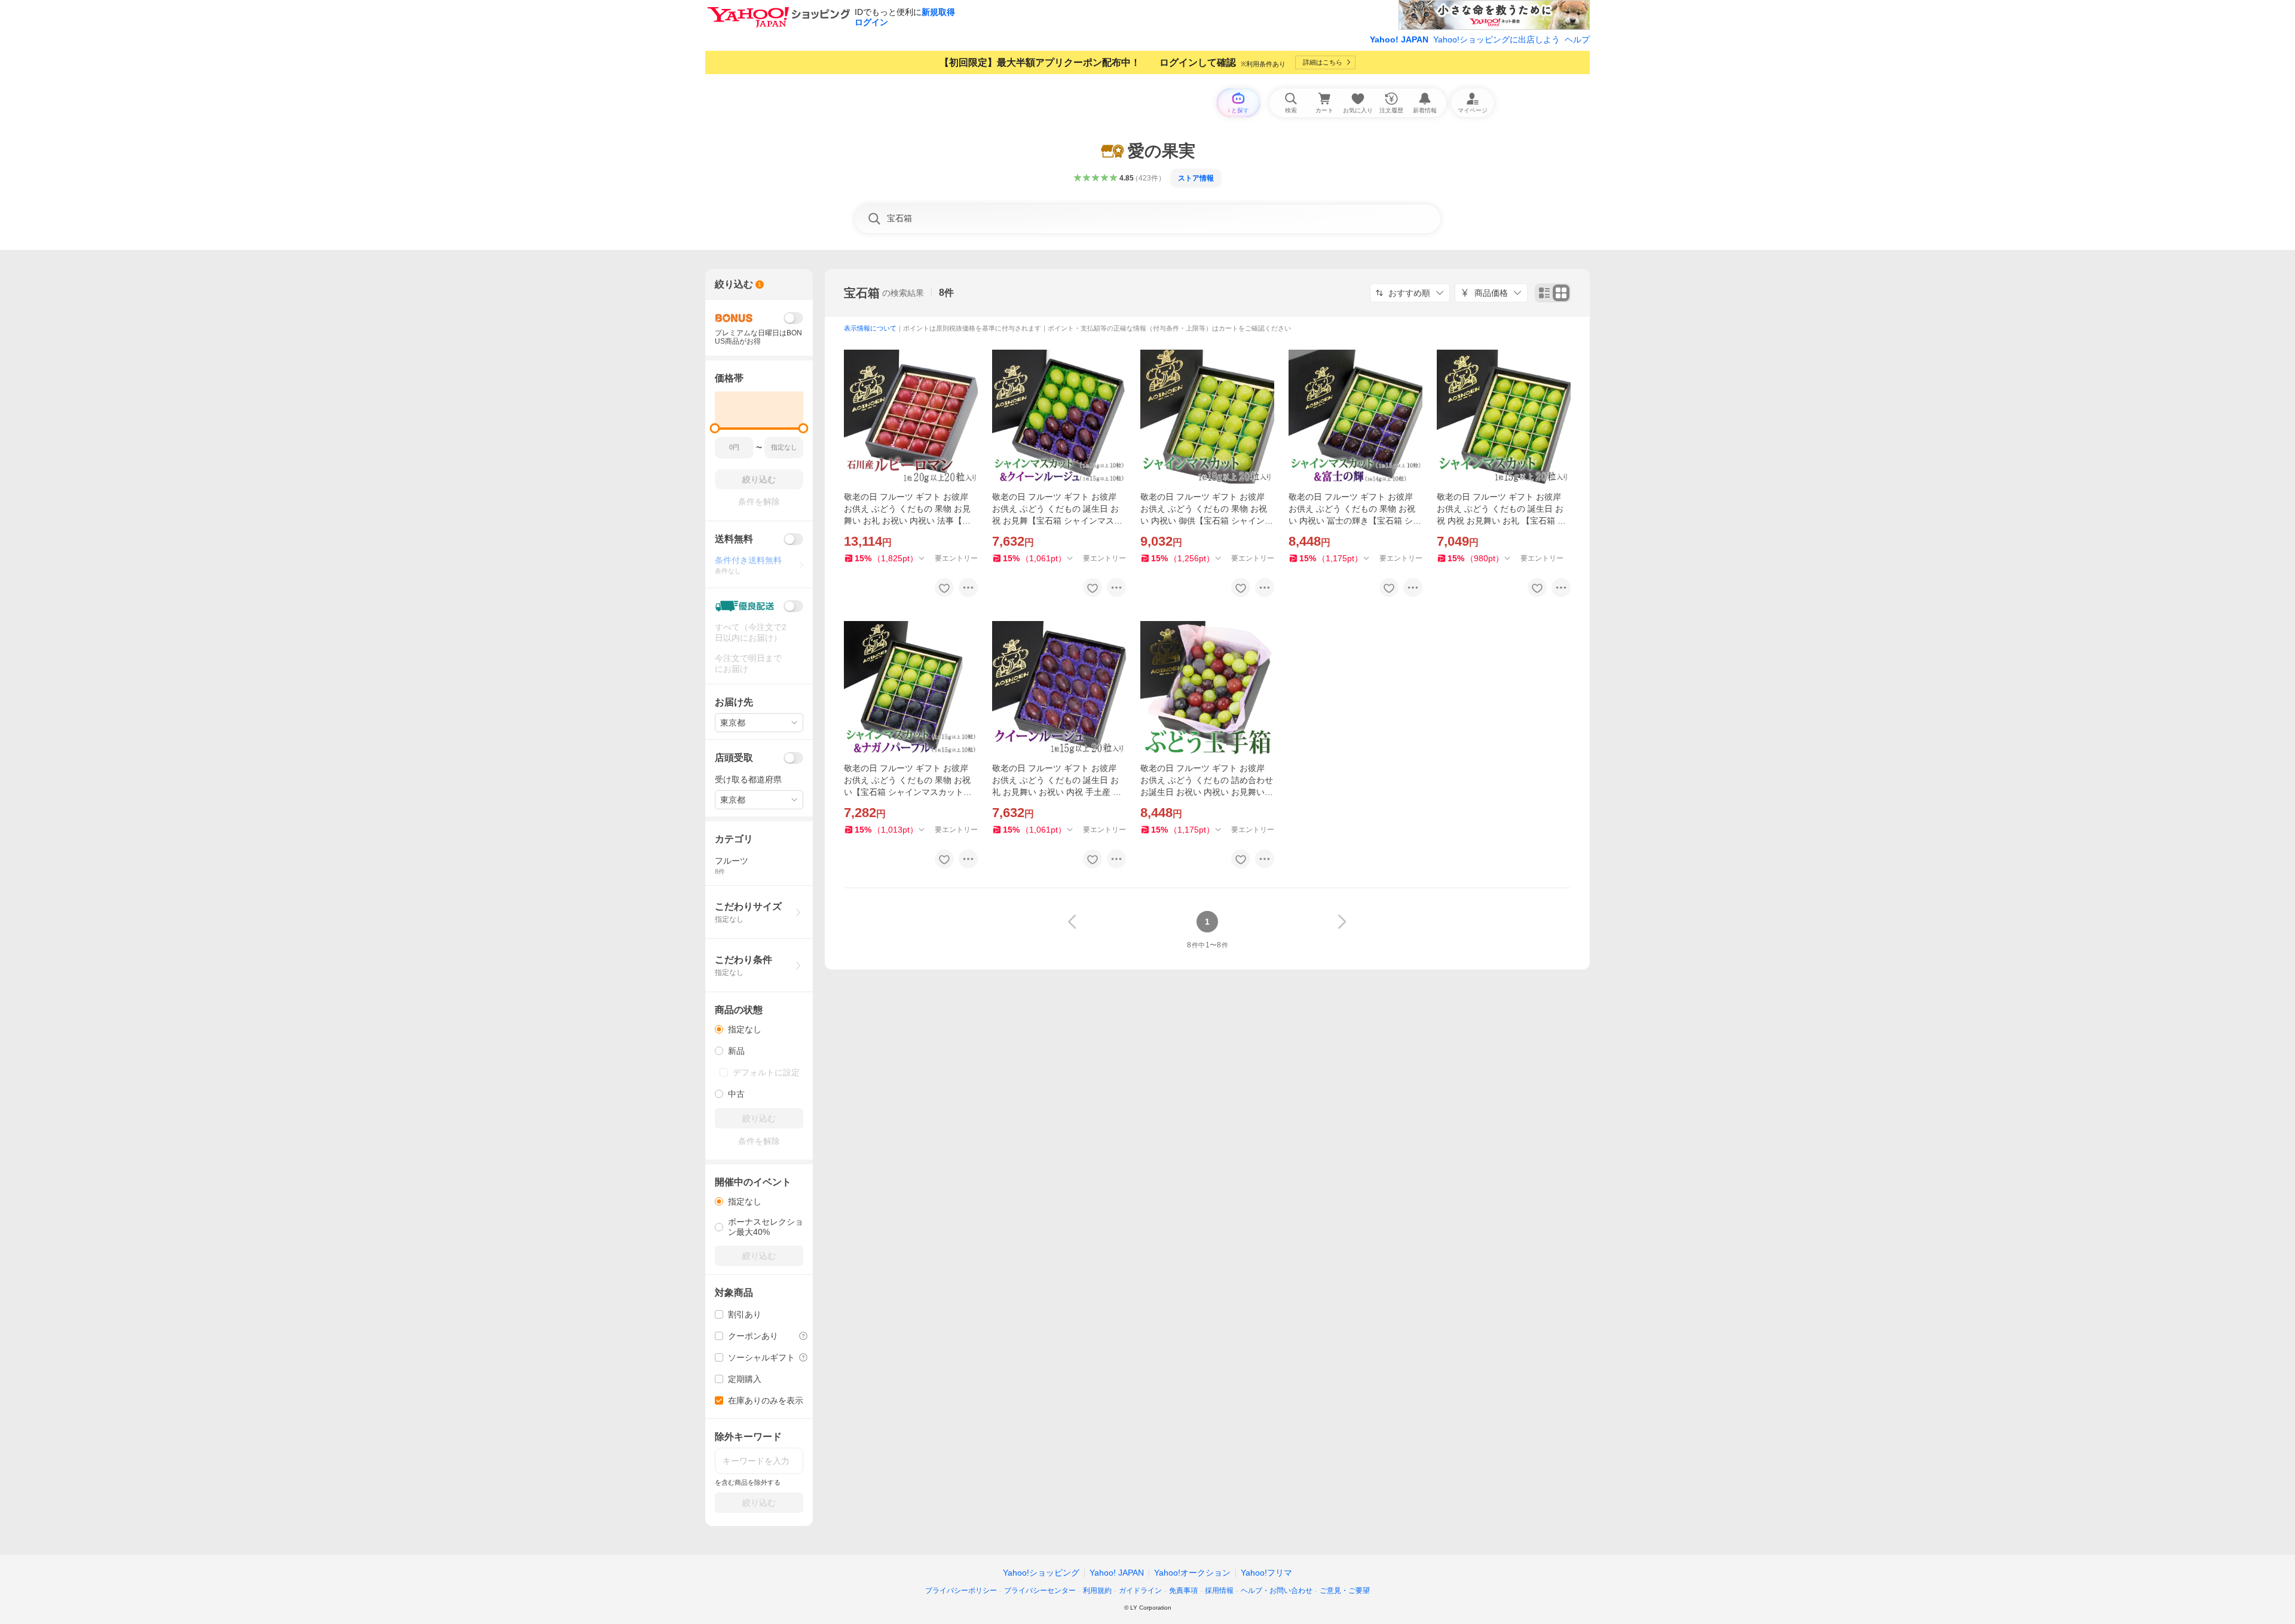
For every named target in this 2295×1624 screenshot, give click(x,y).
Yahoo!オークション (1192, 1573)
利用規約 (1097, 1591)
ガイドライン (1140, 1591)
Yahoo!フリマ (1266, 1573)
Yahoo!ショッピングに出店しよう (1497, 39)
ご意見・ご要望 (1345, 1591)
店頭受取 (734, 758)
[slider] (715, 428)
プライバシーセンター (1040, 1591)
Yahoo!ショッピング (1041, 1573)
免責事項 (1183, 1591)
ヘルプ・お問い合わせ (1277, 1591)
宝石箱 (862, 293)
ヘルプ (1577, 39)
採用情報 (1219, 1591)
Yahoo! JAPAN (1399, 39)
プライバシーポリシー (961, 1591)
